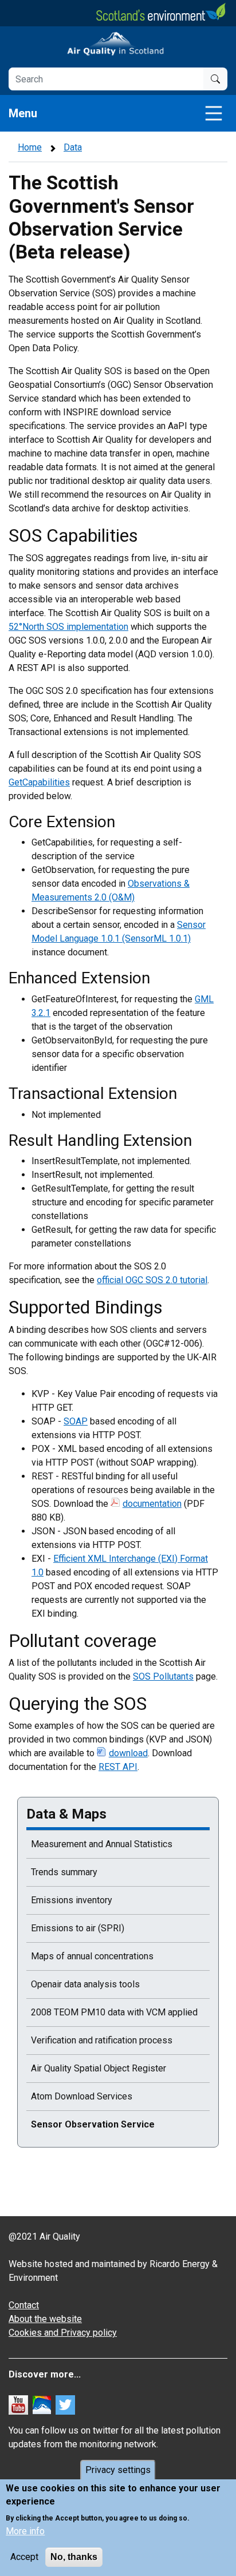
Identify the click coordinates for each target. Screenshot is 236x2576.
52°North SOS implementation (68, 627)
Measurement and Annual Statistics (102, 1844)
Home (30, 147)
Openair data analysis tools (85, 1984)
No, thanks (74, 2557)
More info (25, 2531)
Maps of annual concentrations (92, 1956)
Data (73, 147)
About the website (45, 2319)
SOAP (76, 1421)
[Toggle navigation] (214, 113)
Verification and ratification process (102, 2040)
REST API (118, 1767)
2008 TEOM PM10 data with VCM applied (114, 2012)
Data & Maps (66, 1814)
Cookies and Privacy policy (63, 2333)
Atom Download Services (82, 2096)
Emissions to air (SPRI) (78, 1928)
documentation (152, 1504)
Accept (24, 2557)
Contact (24, 2305)
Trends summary (64, 1872)
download (128, 1753)
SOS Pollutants (163, 1676)
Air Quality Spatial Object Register (99, 2068)
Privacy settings (118, 2470)
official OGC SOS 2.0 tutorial (152, 1280)
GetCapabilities (39, 782)
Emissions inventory (72, 1900)
